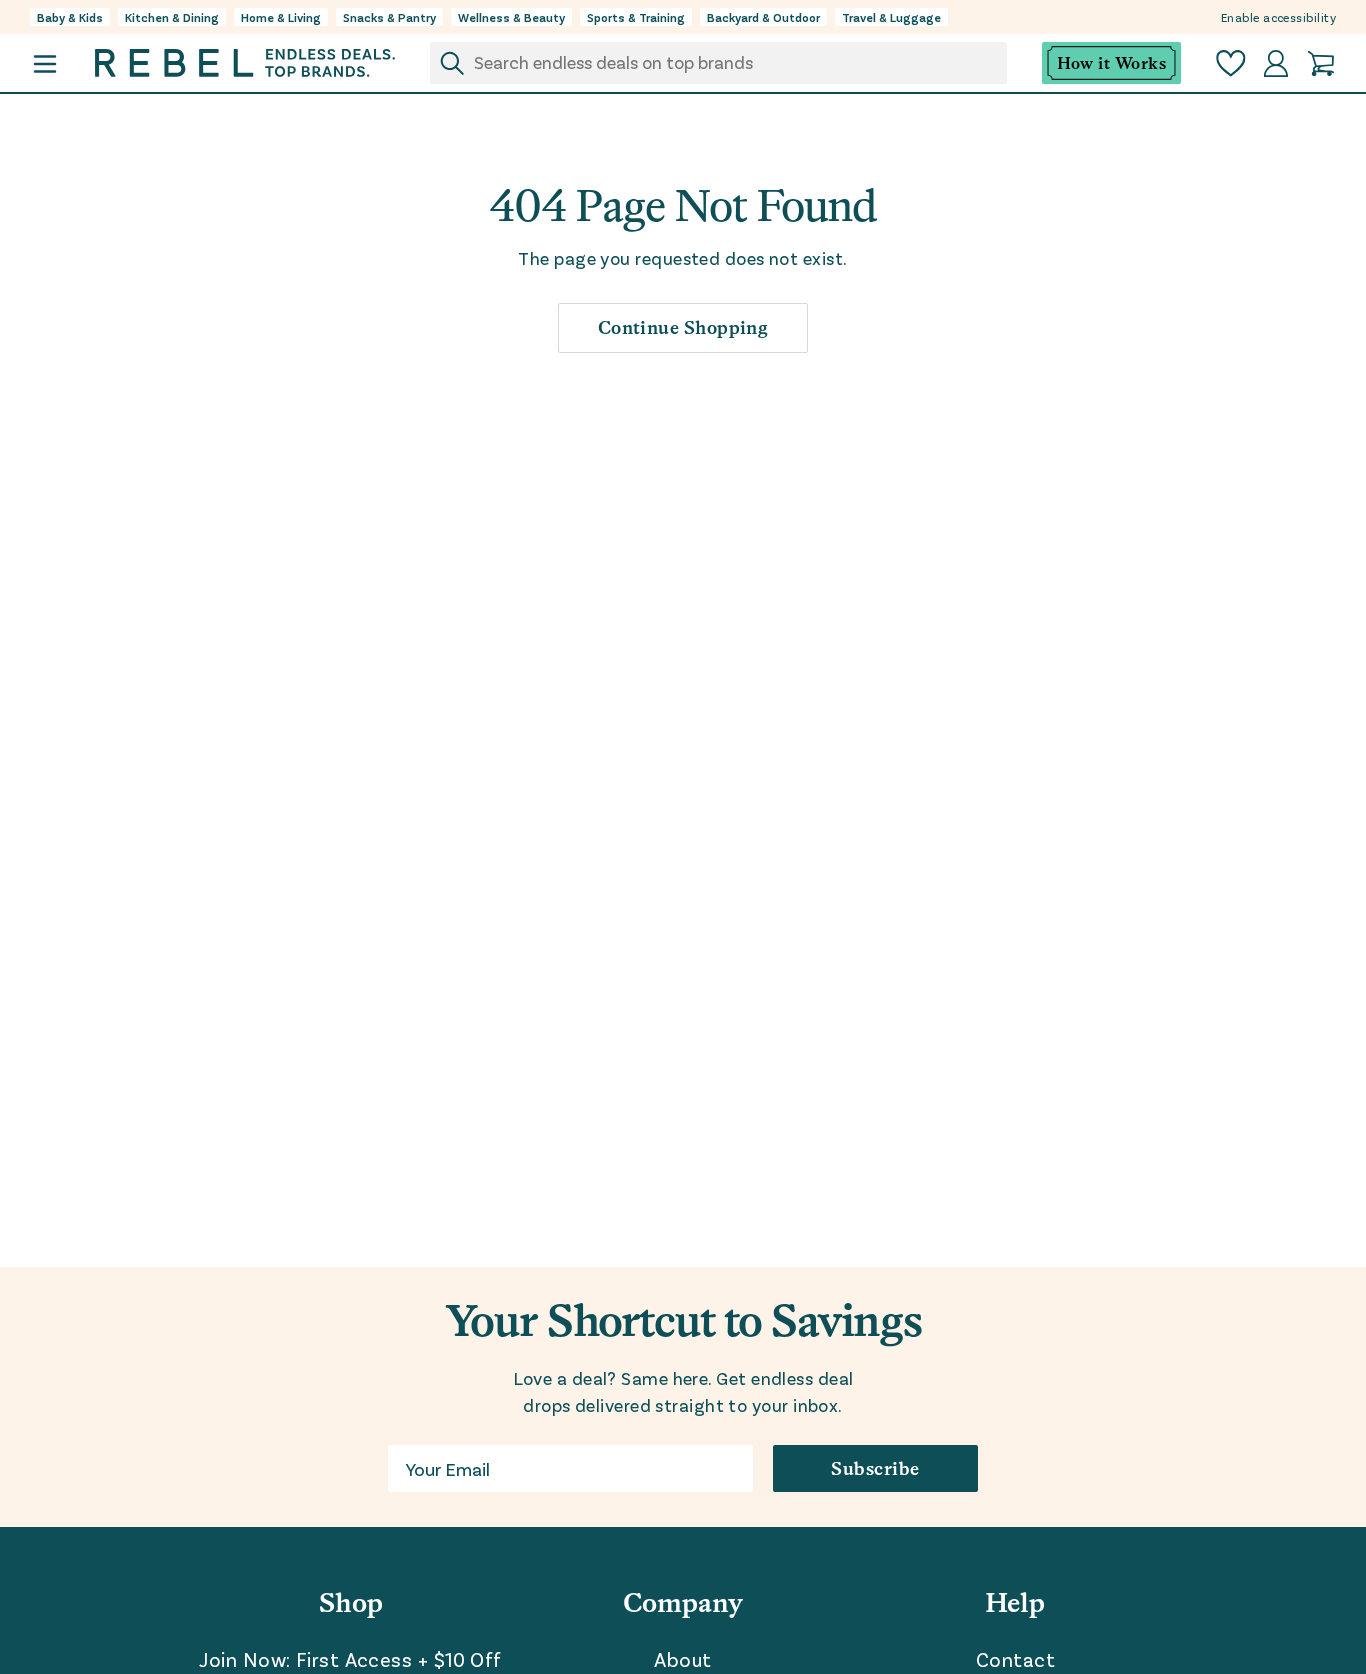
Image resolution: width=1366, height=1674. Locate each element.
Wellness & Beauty (511, 17)
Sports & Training (636, 17)
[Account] (1276, 63)
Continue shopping (683, 327)
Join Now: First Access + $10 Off (350, 1659)
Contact (1015, 1659)
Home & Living (281, 17)
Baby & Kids (70, 17)
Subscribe (875, 1468)
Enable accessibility (1278, 17)
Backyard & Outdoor (763, 17)
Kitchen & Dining (172, 17)
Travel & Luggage (891, 17)
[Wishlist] (1231, 63)
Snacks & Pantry (389, 17)
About (682, 1659)
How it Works (1111, 63)
